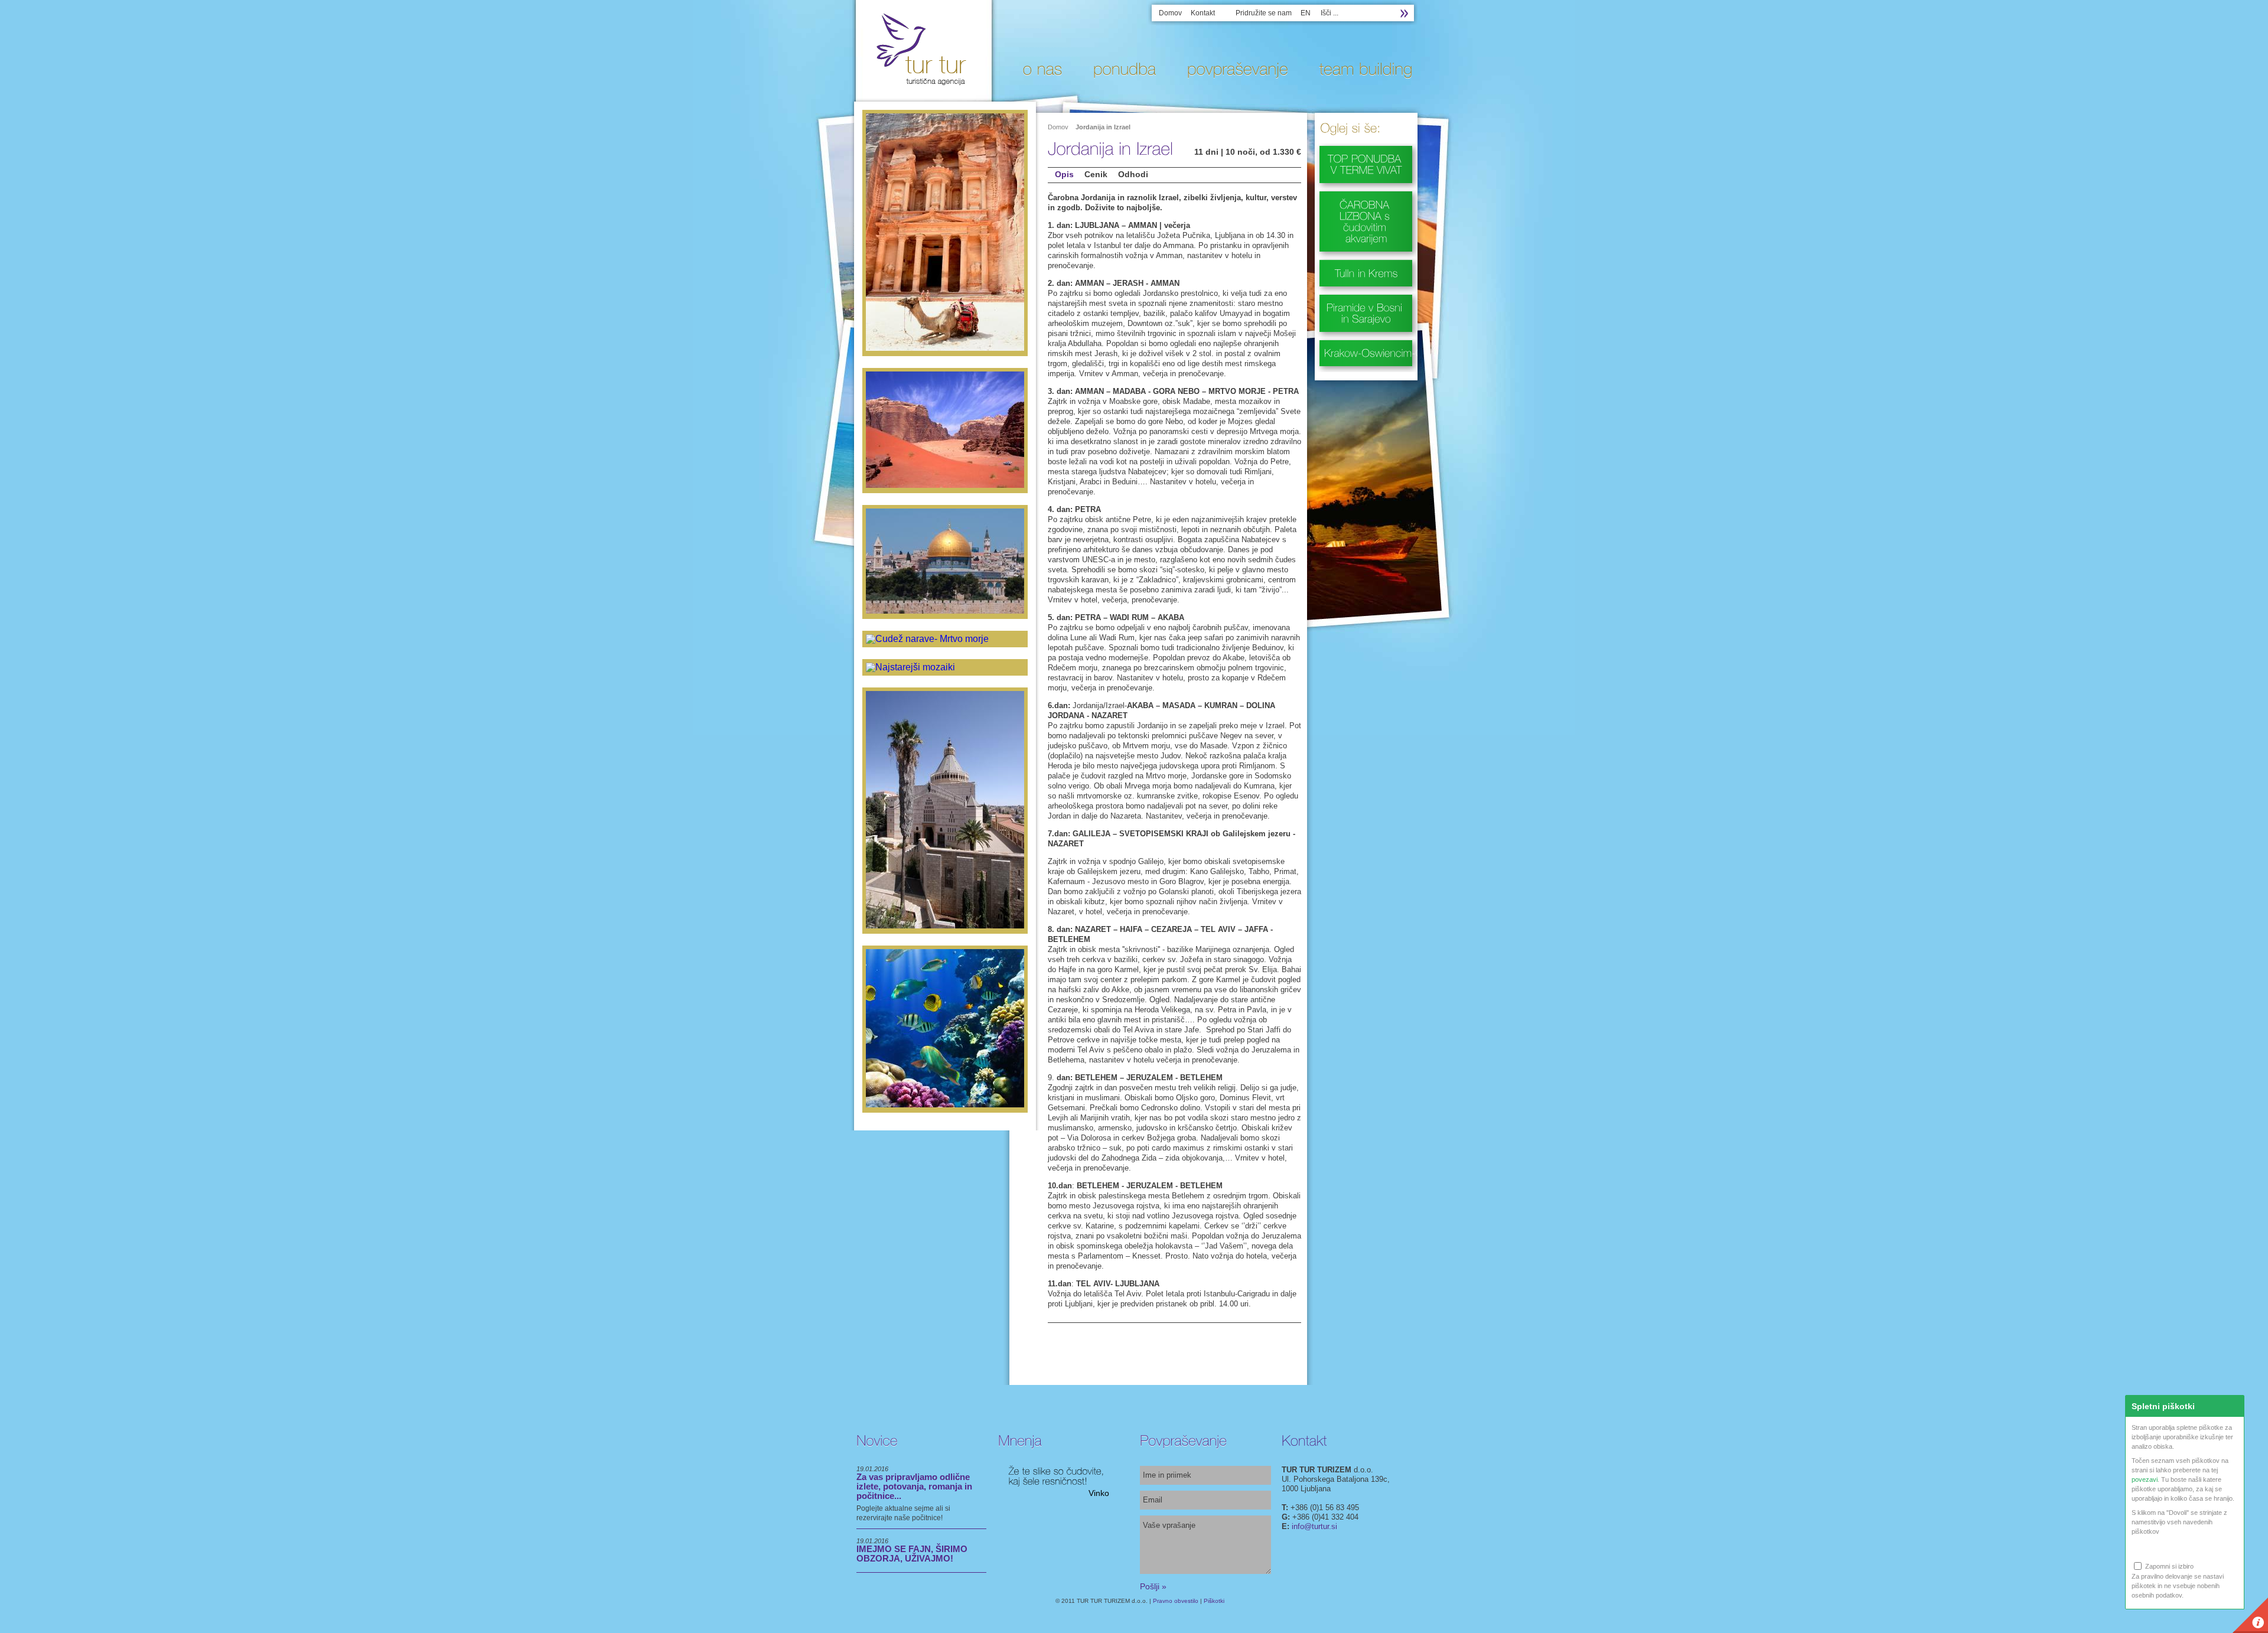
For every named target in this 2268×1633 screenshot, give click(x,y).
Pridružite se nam (1264, 13)
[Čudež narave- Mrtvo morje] (945, 639)
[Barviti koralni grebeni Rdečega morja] (945, 1029)
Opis (1064, 174)
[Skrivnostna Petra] (945, 233)
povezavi (2145, 1479)
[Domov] (921, 83)
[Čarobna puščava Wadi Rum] (945, 431)
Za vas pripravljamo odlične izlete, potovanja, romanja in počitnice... (914, 1486)
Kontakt (1203, 13)
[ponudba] (1120, 69)
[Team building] (1362, 69)
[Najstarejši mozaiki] (945, 667)
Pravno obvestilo (1176, 1601)
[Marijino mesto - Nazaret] (945, 811)
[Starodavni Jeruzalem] (945, 562)
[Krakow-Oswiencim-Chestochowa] (1366, 350)
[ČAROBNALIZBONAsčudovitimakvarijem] (1366, 219)
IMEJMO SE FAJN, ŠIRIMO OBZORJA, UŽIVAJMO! (912, 1554)
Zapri (2234, 1406)
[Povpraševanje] (1234, 69)
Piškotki (1214, 1601)
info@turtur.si (1314, 1526)
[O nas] (1038, 69)
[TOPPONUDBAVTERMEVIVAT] (1366, 162)
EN (1306, 13)
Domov (1170, 13)
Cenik (1096, 174)
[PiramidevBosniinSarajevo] (1366, 311)
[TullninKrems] (1366, 270)
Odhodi (1133, 174)
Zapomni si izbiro (2168, 1566)
